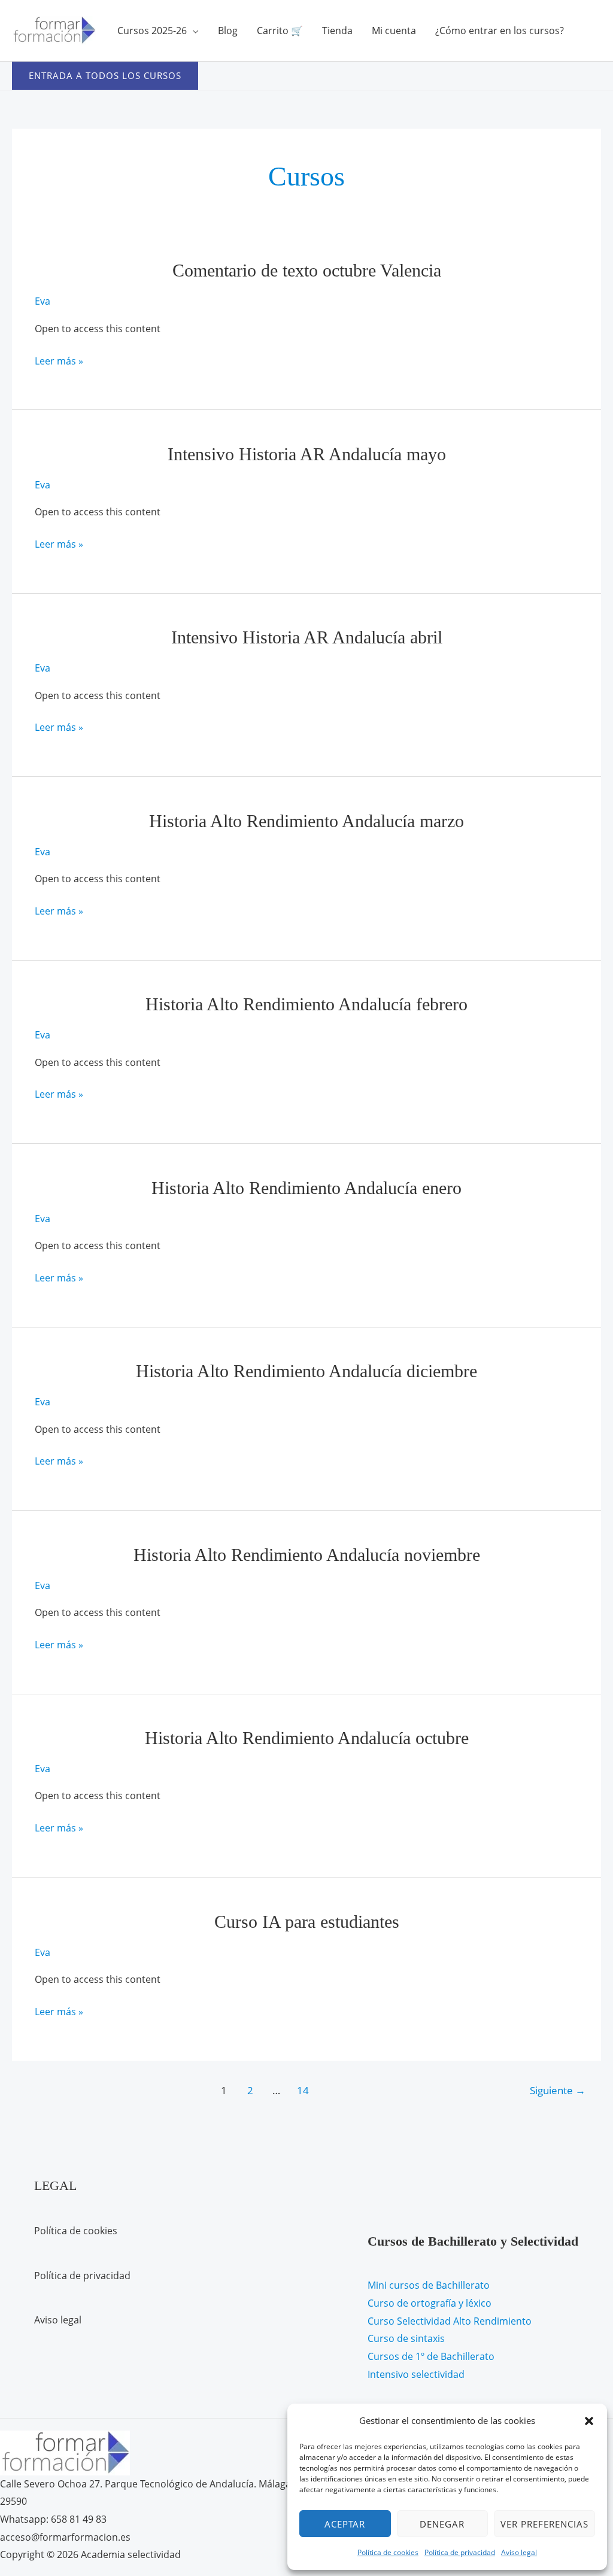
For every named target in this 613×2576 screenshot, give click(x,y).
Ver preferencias (544, 2524)
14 (303, 2090)
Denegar (442, 2524)
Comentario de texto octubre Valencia (307, 270)
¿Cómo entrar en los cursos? (500, 31)
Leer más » (59, 362)
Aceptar (345, 2524)
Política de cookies (388, 2552)
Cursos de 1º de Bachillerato (431, 2356)
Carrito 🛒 (280, 31)
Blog (228, 31)
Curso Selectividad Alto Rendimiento (450, 2321)
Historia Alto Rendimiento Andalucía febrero (306, 1004)
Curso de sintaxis (406, 2338)
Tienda (337, 31)
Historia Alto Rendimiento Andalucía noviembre (307, 1555)
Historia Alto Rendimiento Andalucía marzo (306, 821)
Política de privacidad (460, 2552)
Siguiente (558, 2090)
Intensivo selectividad (416, 2374)
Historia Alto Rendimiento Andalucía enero (306, 1188)
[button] (589, 2421)
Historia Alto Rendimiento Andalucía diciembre (306, 1371)
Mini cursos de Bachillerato (429, 2285)
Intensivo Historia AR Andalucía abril (307, 637)
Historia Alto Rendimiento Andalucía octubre (307, 1738)
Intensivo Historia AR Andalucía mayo (307, 454)
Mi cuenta (394, 31)
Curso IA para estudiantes (307, 1922)
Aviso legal (519, 2552)
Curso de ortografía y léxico (430, 2303)
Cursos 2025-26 (152, 31)
